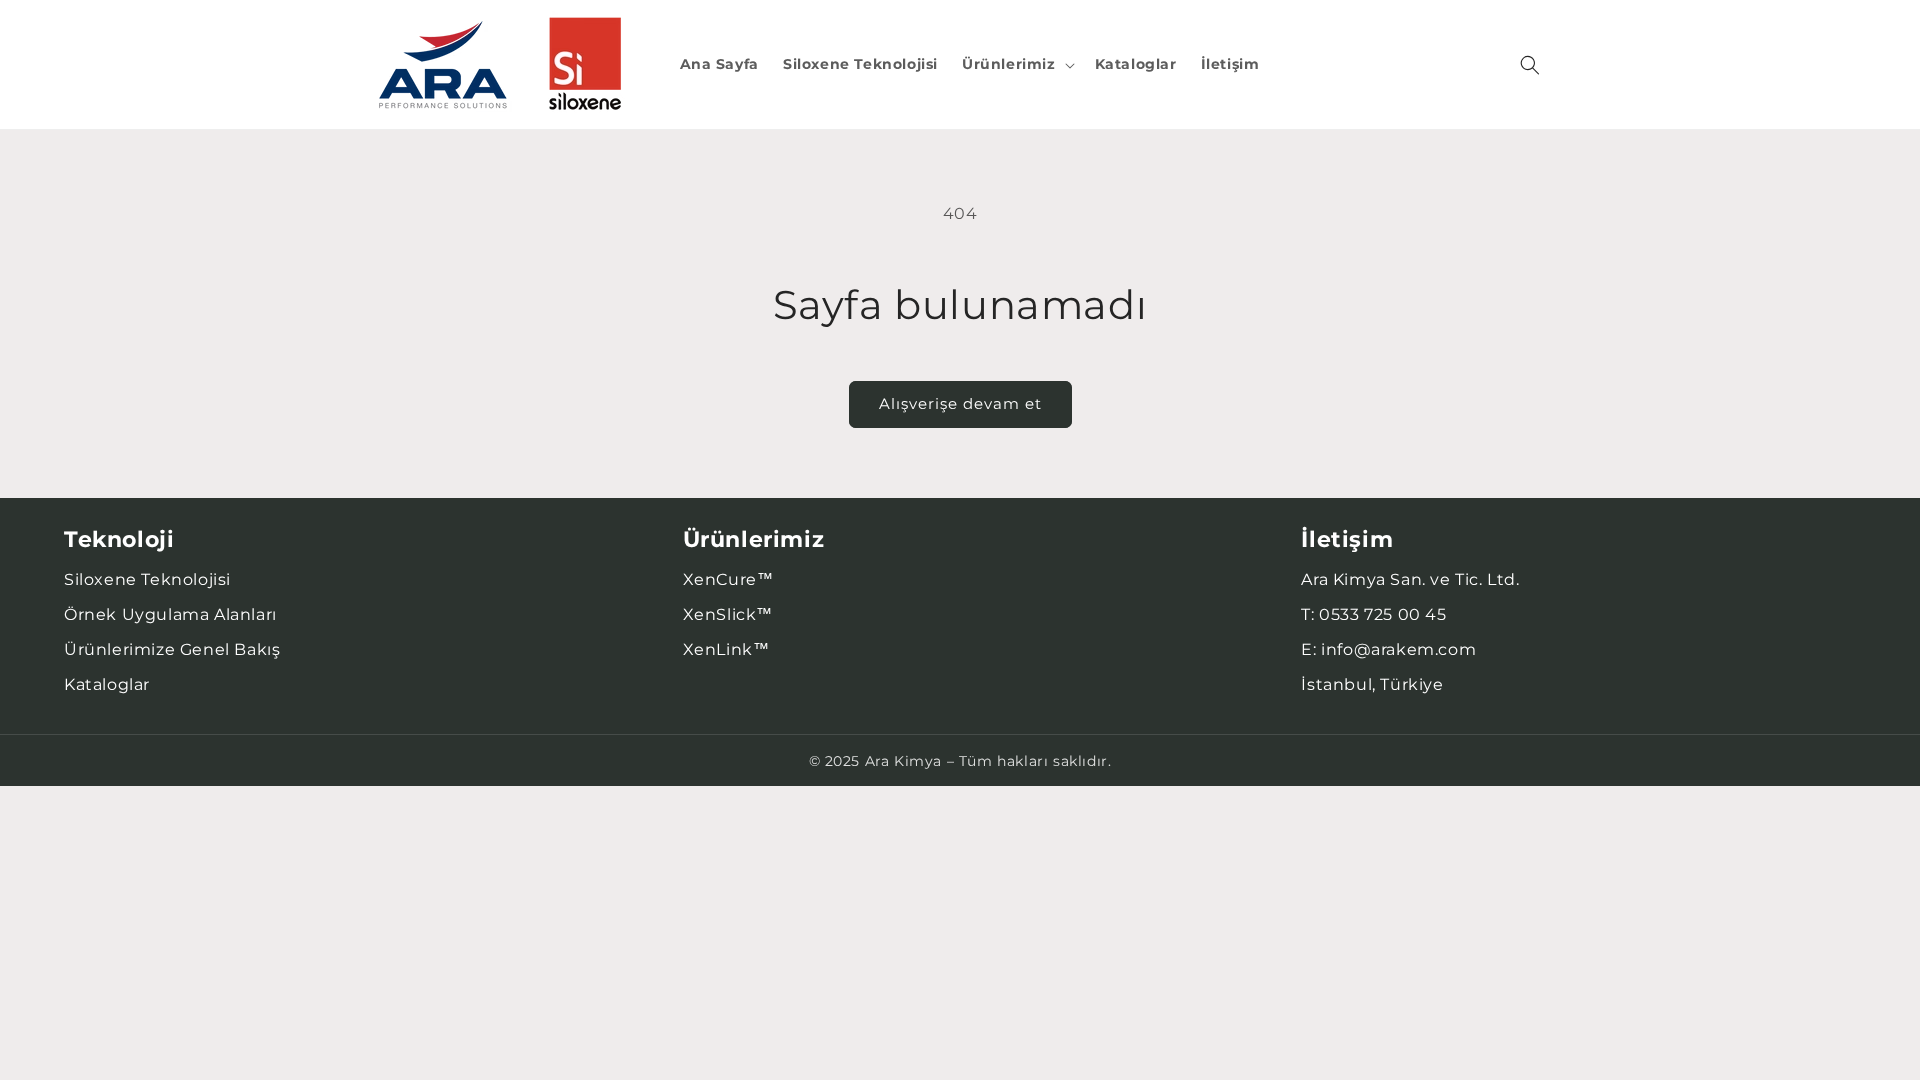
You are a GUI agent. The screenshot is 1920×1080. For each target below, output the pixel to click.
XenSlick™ (728, 614)
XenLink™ (726, 649)
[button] (1016, 64)
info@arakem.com (1398, 649)
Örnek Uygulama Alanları (170, 614)
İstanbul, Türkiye (1372, 684)
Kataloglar (107, 684)
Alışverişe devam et (960, 403)
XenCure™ (728, 579)
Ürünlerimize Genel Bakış (172, 649)
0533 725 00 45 (1382, 614)
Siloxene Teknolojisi (147, 579)
